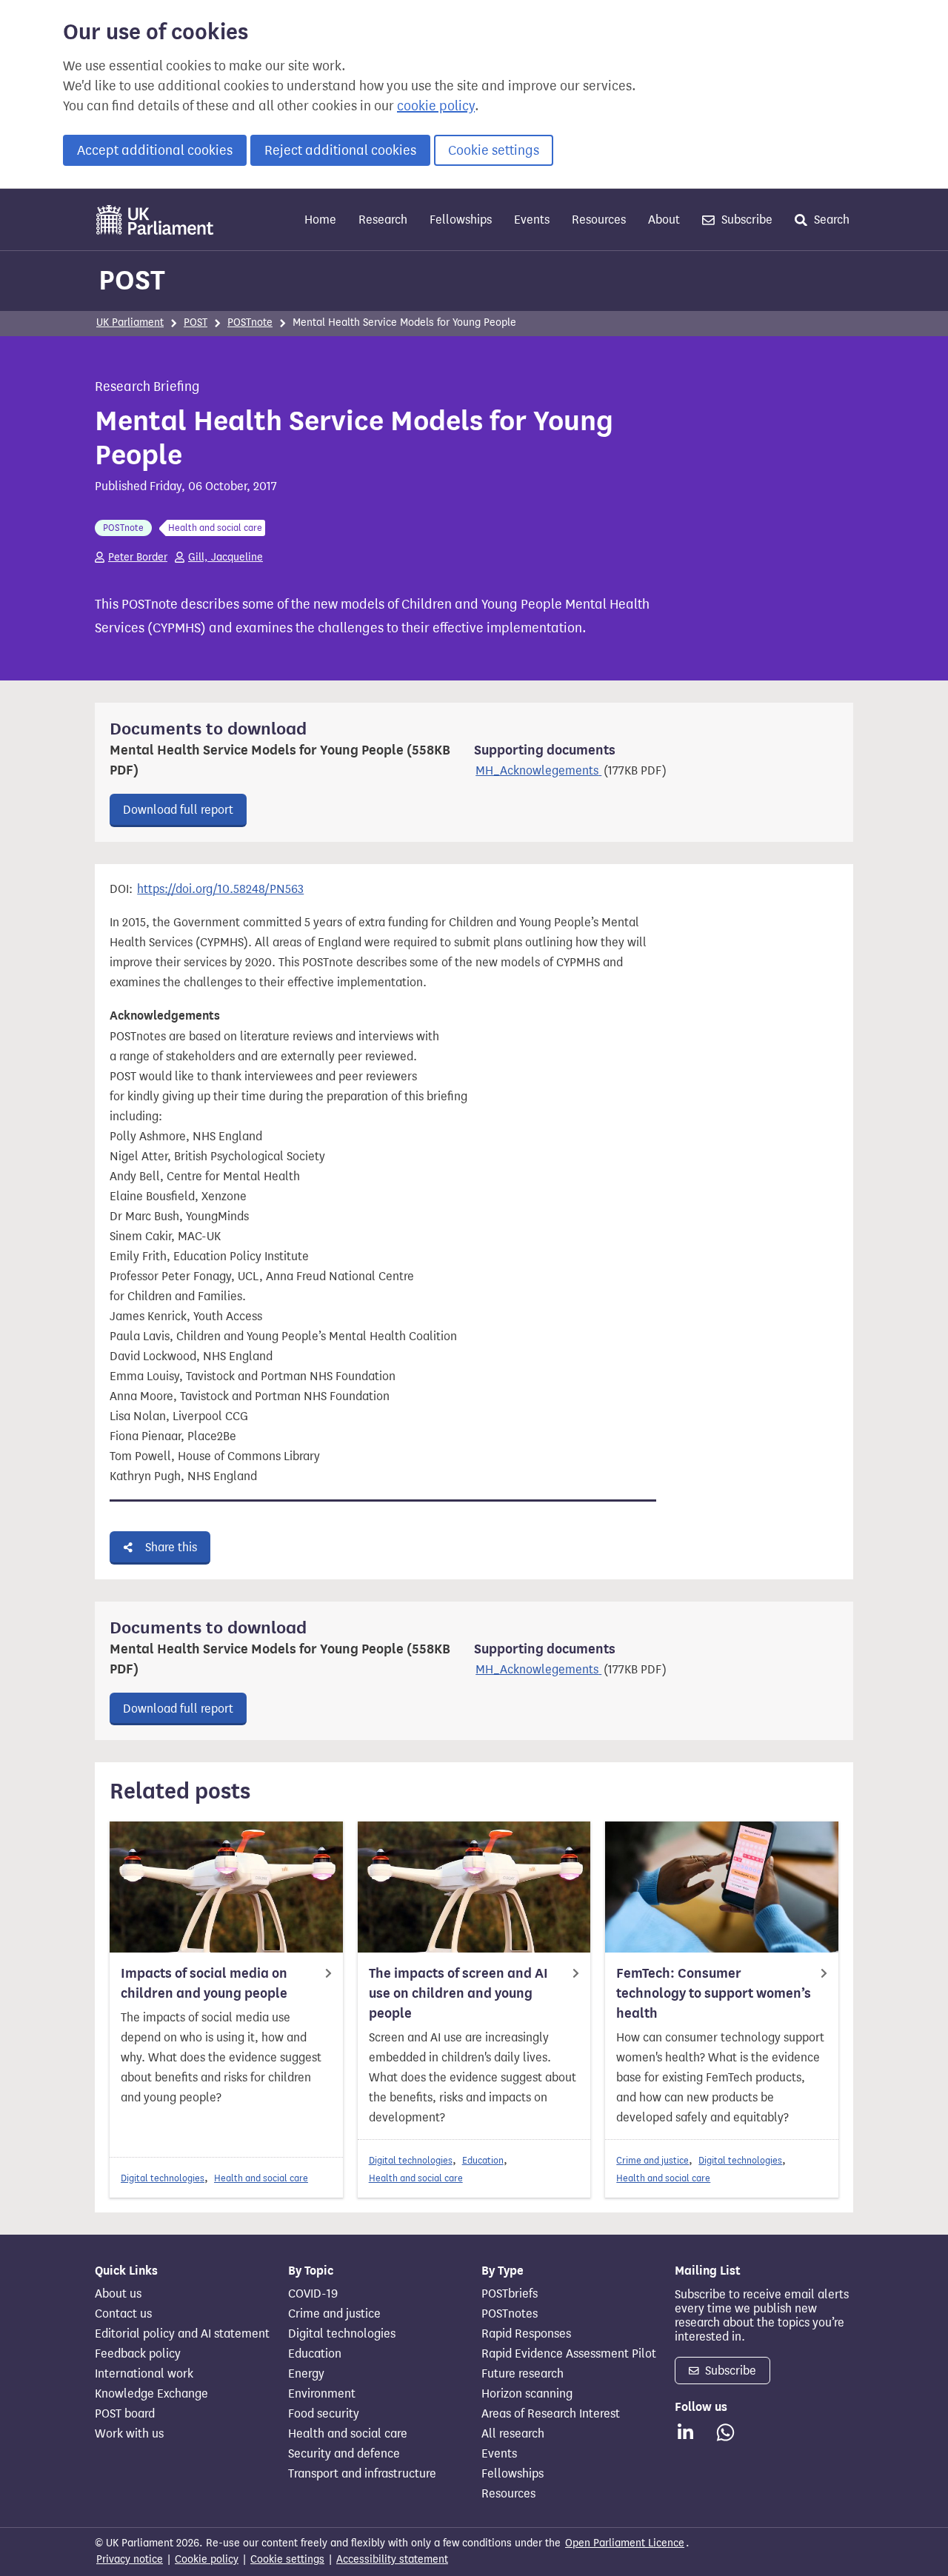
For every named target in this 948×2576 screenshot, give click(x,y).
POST (132, 280)
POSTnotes (510, 2314)
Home (320, 220)
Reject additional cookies (340, 150)
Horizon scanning (527, 2394)
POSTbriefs (510, 2294)
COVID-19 (313, 2294)
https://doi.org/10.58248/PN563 (220, 889)
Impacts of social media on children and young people (204, 1983)
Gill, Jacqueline (226, 557)
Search (830, 220)
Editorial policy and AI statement (182, 2334)
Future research (523, 2374)
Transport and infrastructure (362, 2474)
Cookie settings (494, 150)
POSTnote (250, 322)
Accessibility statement (392, 2559)
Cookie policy (207, 2559)
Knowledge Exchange (151, 2394)
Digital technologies (163, 2178)
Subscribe (745, 220)
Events (532, 220)
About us (118, 2294)
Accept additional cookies (155, 150)
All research (513, 2434)
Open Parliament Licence (625, 2543)
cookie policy (436, 106)
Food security (324, 2414)
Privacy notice (130, 2559)
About (664, 220)
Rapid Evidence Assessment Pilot (569, 2354)
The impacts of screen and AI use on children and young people (458, 1993)
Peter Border (138, 557)
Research (383, 220)
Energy (306, 2374)
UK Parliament (130, 322)
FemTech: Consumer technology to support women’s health (714, 1993)
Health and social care (261, 2178)
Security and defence (344, 2454)
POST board (125, 2414)
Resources (599, 220)
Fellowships (461, 220)
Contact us (123, 2314)
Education (483, 2160)
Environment (322, 2394)
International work (144, 2374)
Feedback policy (138, 2354)
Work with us (129, 2434)
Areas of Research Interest (551, 2414)
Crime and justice (652, 2160)
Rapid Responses (526, 2334)
